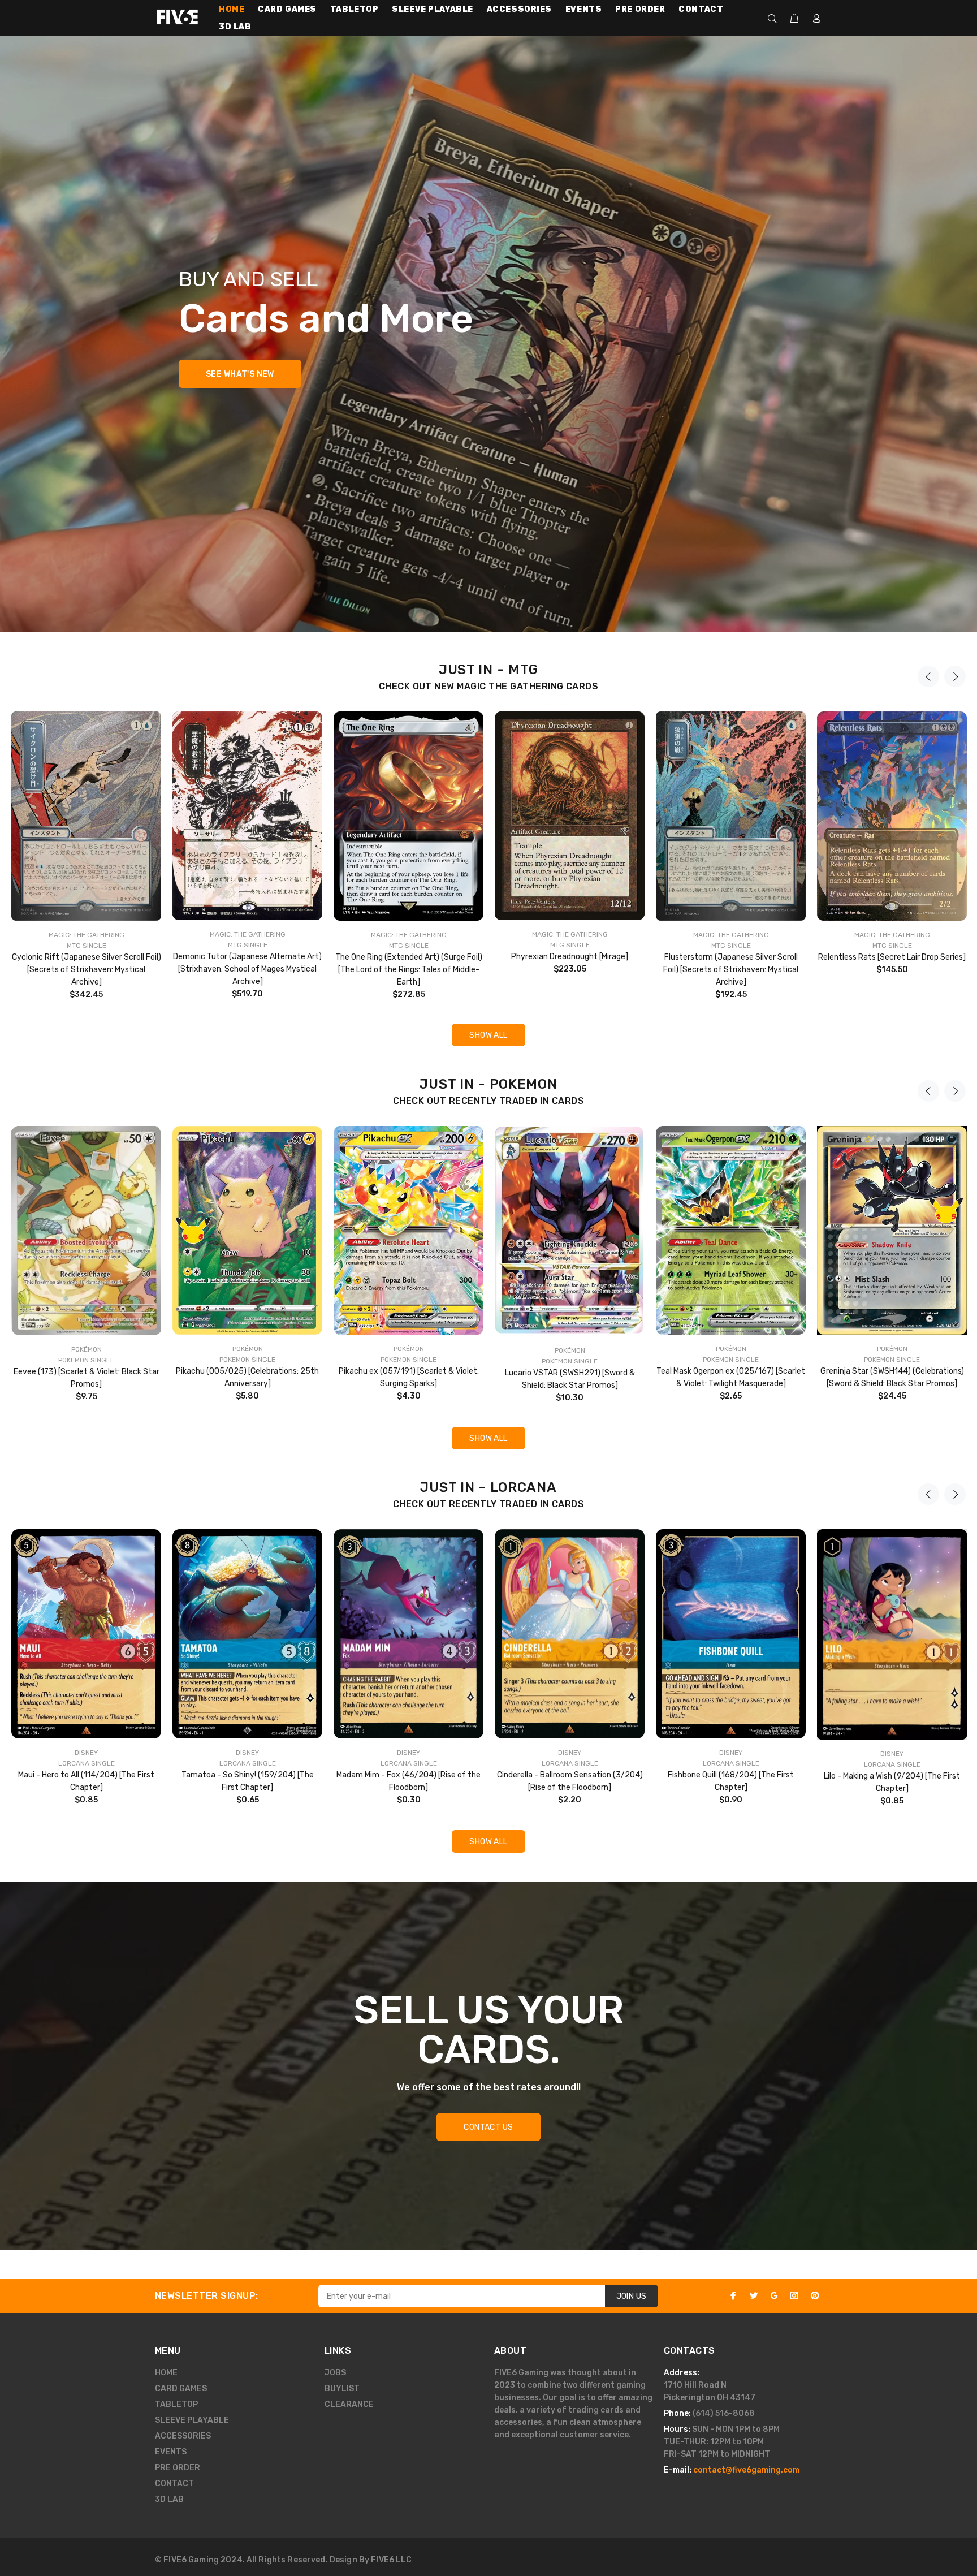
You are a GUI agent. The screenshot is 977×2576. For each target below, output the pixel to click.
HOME (166, 2373)
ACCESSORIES (183, 2436)
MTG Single (87, 946)
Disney (86, 1753)
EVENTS (171, 2452)
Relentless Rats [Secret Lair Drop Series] (892, 957)
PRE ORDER (178, 2468)
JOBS (335, 2373)
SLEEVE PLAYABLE (192, 2420)
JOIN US (632, 2296)
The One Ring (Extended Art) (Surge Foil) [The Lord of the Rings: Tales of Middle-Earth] (409, 970)
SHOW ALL (488, 1035)
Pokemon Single (86, 1360)
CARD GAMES (181, 2389)
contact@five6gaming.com (746, 2470)
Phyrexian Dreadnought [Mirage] (570, 957)
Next (955, 676)
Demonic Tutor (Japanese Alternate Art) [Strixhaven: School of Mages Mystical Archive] (247, 969)
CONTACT (174, 2484)
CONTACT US (488, 2127)
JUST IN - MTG (488, 670)
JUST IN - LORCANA (488, 1487)
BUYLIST (342, 2389)
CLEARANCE (349, 2404)
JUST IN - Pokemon (488, 1084)
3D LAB (169, 2499)
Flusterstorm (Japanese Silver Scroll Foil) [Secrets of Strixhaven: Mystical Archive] (731, 970)
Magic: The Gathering (87, 935)
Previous (928, 676)
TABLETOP (176, 2404)
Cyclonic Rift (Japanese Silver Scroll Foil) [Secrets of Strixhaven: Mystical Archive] (87, 970)
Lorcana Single (87, 1763)
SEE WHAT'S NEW (240, 374)
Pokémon (87, 1349)
